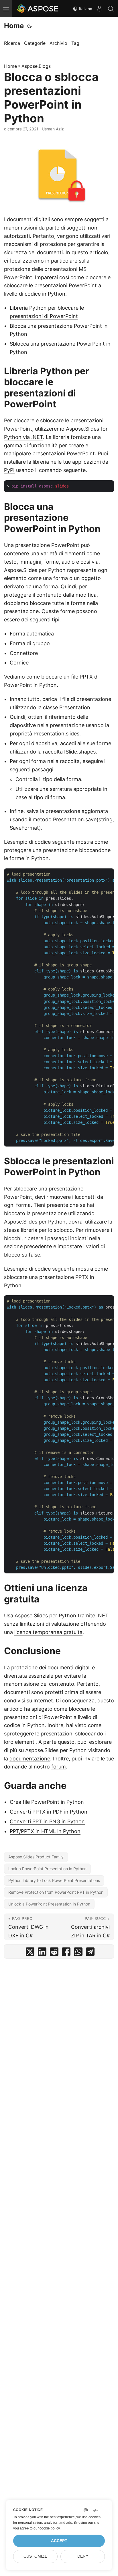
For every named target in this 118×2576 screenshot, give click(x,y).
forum (59, 1767)
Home (14, 26)
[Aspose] (38, 9)
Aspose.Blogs (36, 66)
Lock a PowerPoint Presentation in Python (47, 1869)
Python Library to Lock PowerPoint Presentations (54, 1880)
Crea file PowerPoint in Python (47, 1802)
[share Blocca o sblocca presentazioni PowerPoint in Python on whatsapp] (78, 1953)
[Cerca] (111, 9)
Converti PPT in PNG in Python (47, 1821)
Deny (83, 2556)
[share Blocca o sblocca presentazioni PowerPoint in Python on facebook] (66, 1953)
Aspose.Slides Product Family (36, 1857)
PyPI (9, 470)
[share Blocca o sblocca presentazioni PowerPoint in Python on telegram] (90, 1953)
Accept (59, 2541)
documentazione (30, 1759)
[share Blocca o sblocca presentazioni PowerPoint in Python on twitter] (30, 1953)
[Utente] (99, 9)
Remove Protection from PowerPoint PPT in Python (56, 1892)
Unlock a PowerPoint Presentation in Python (49, 1904)
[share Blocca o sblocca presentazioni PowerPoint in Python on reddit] (54, 1953)
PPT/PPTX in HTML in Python (45, 1831)
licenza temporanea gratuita (48, 1632)
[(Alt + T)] (29, 26)
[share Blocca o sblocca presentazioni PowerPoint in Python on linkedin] (42, 1953)
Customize (35, 2556)
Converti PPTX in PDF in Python (49, 1812)
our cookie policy (47, 2528)
